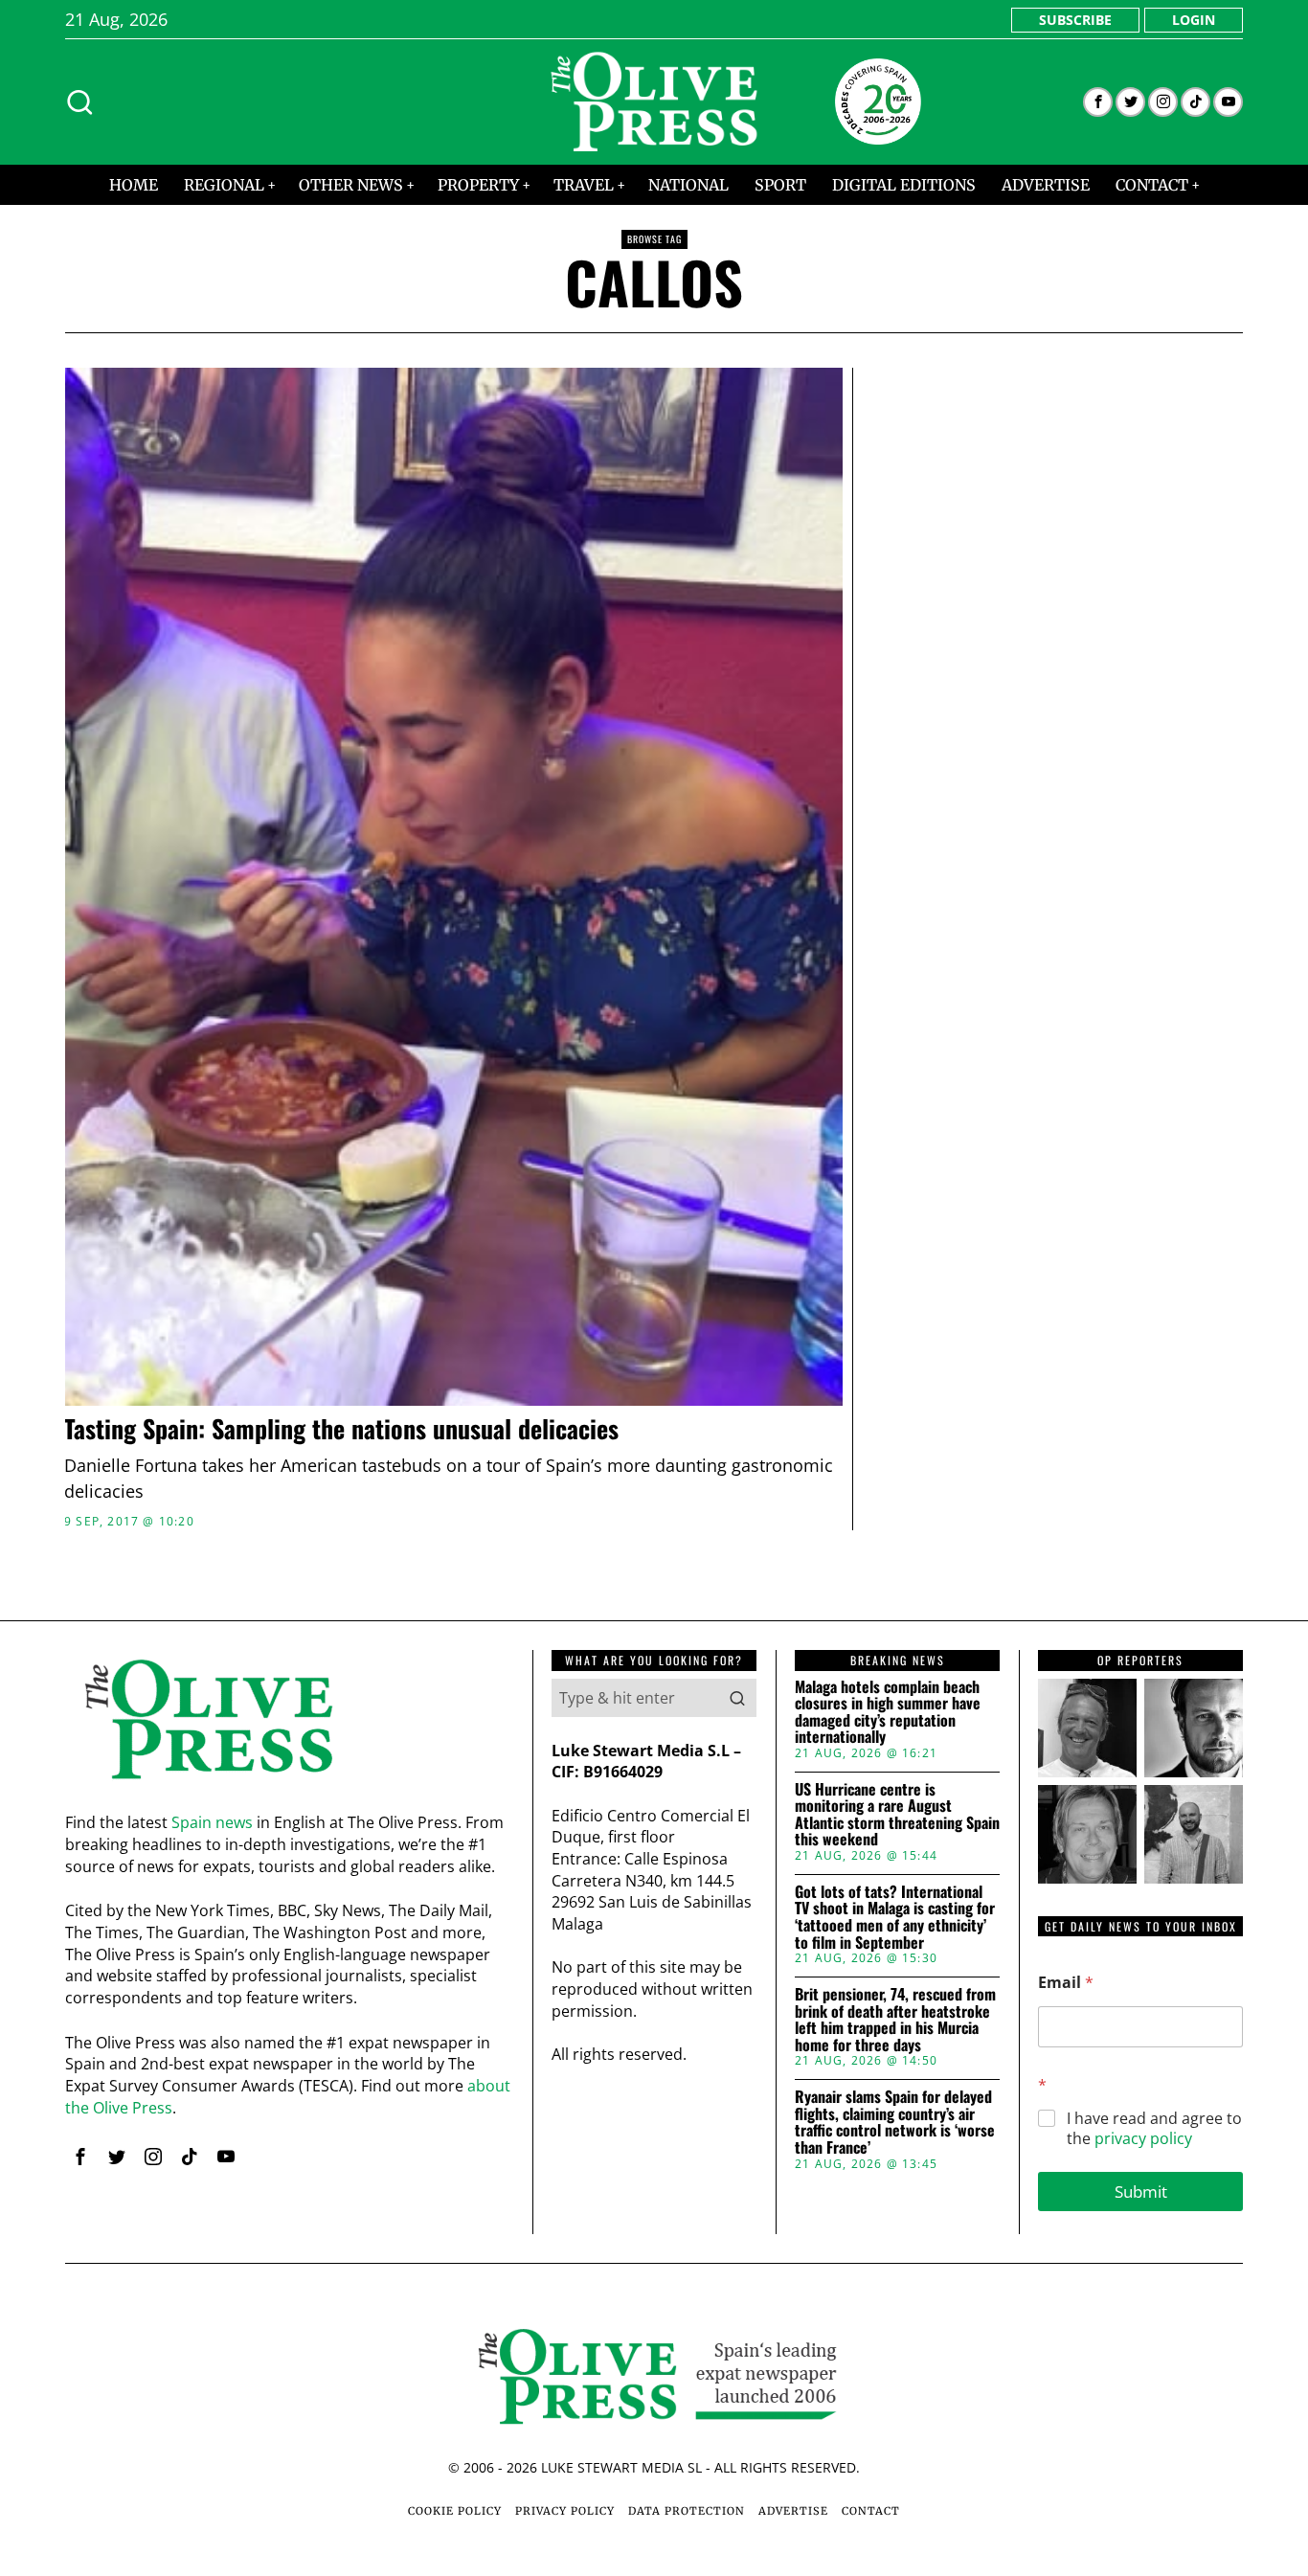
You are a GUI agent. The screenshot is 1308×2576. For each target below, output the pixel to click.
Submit (1141, 2192)
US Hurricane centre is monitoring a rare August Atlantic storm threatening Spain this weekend (897, 1815)
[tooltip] (1098, 102)
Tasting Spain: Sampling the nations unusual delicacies (341, 1429)
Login (1194, 20)
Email (1066, 1983)
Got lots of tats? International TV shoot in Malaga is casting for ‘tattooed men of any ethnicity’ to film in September (895, 1917)
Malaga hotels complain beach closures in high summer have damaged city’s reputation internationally (888, 1712)
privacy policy (1143, 2138)
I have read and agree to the (1154, 2129)
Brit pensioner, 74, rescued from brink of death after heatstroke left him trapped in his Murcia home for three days (895, 2020)
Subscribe (1075, 20)
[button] (737, 1698)
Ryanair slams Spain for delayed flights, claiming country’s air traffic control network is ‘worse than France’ (895, 2122)
